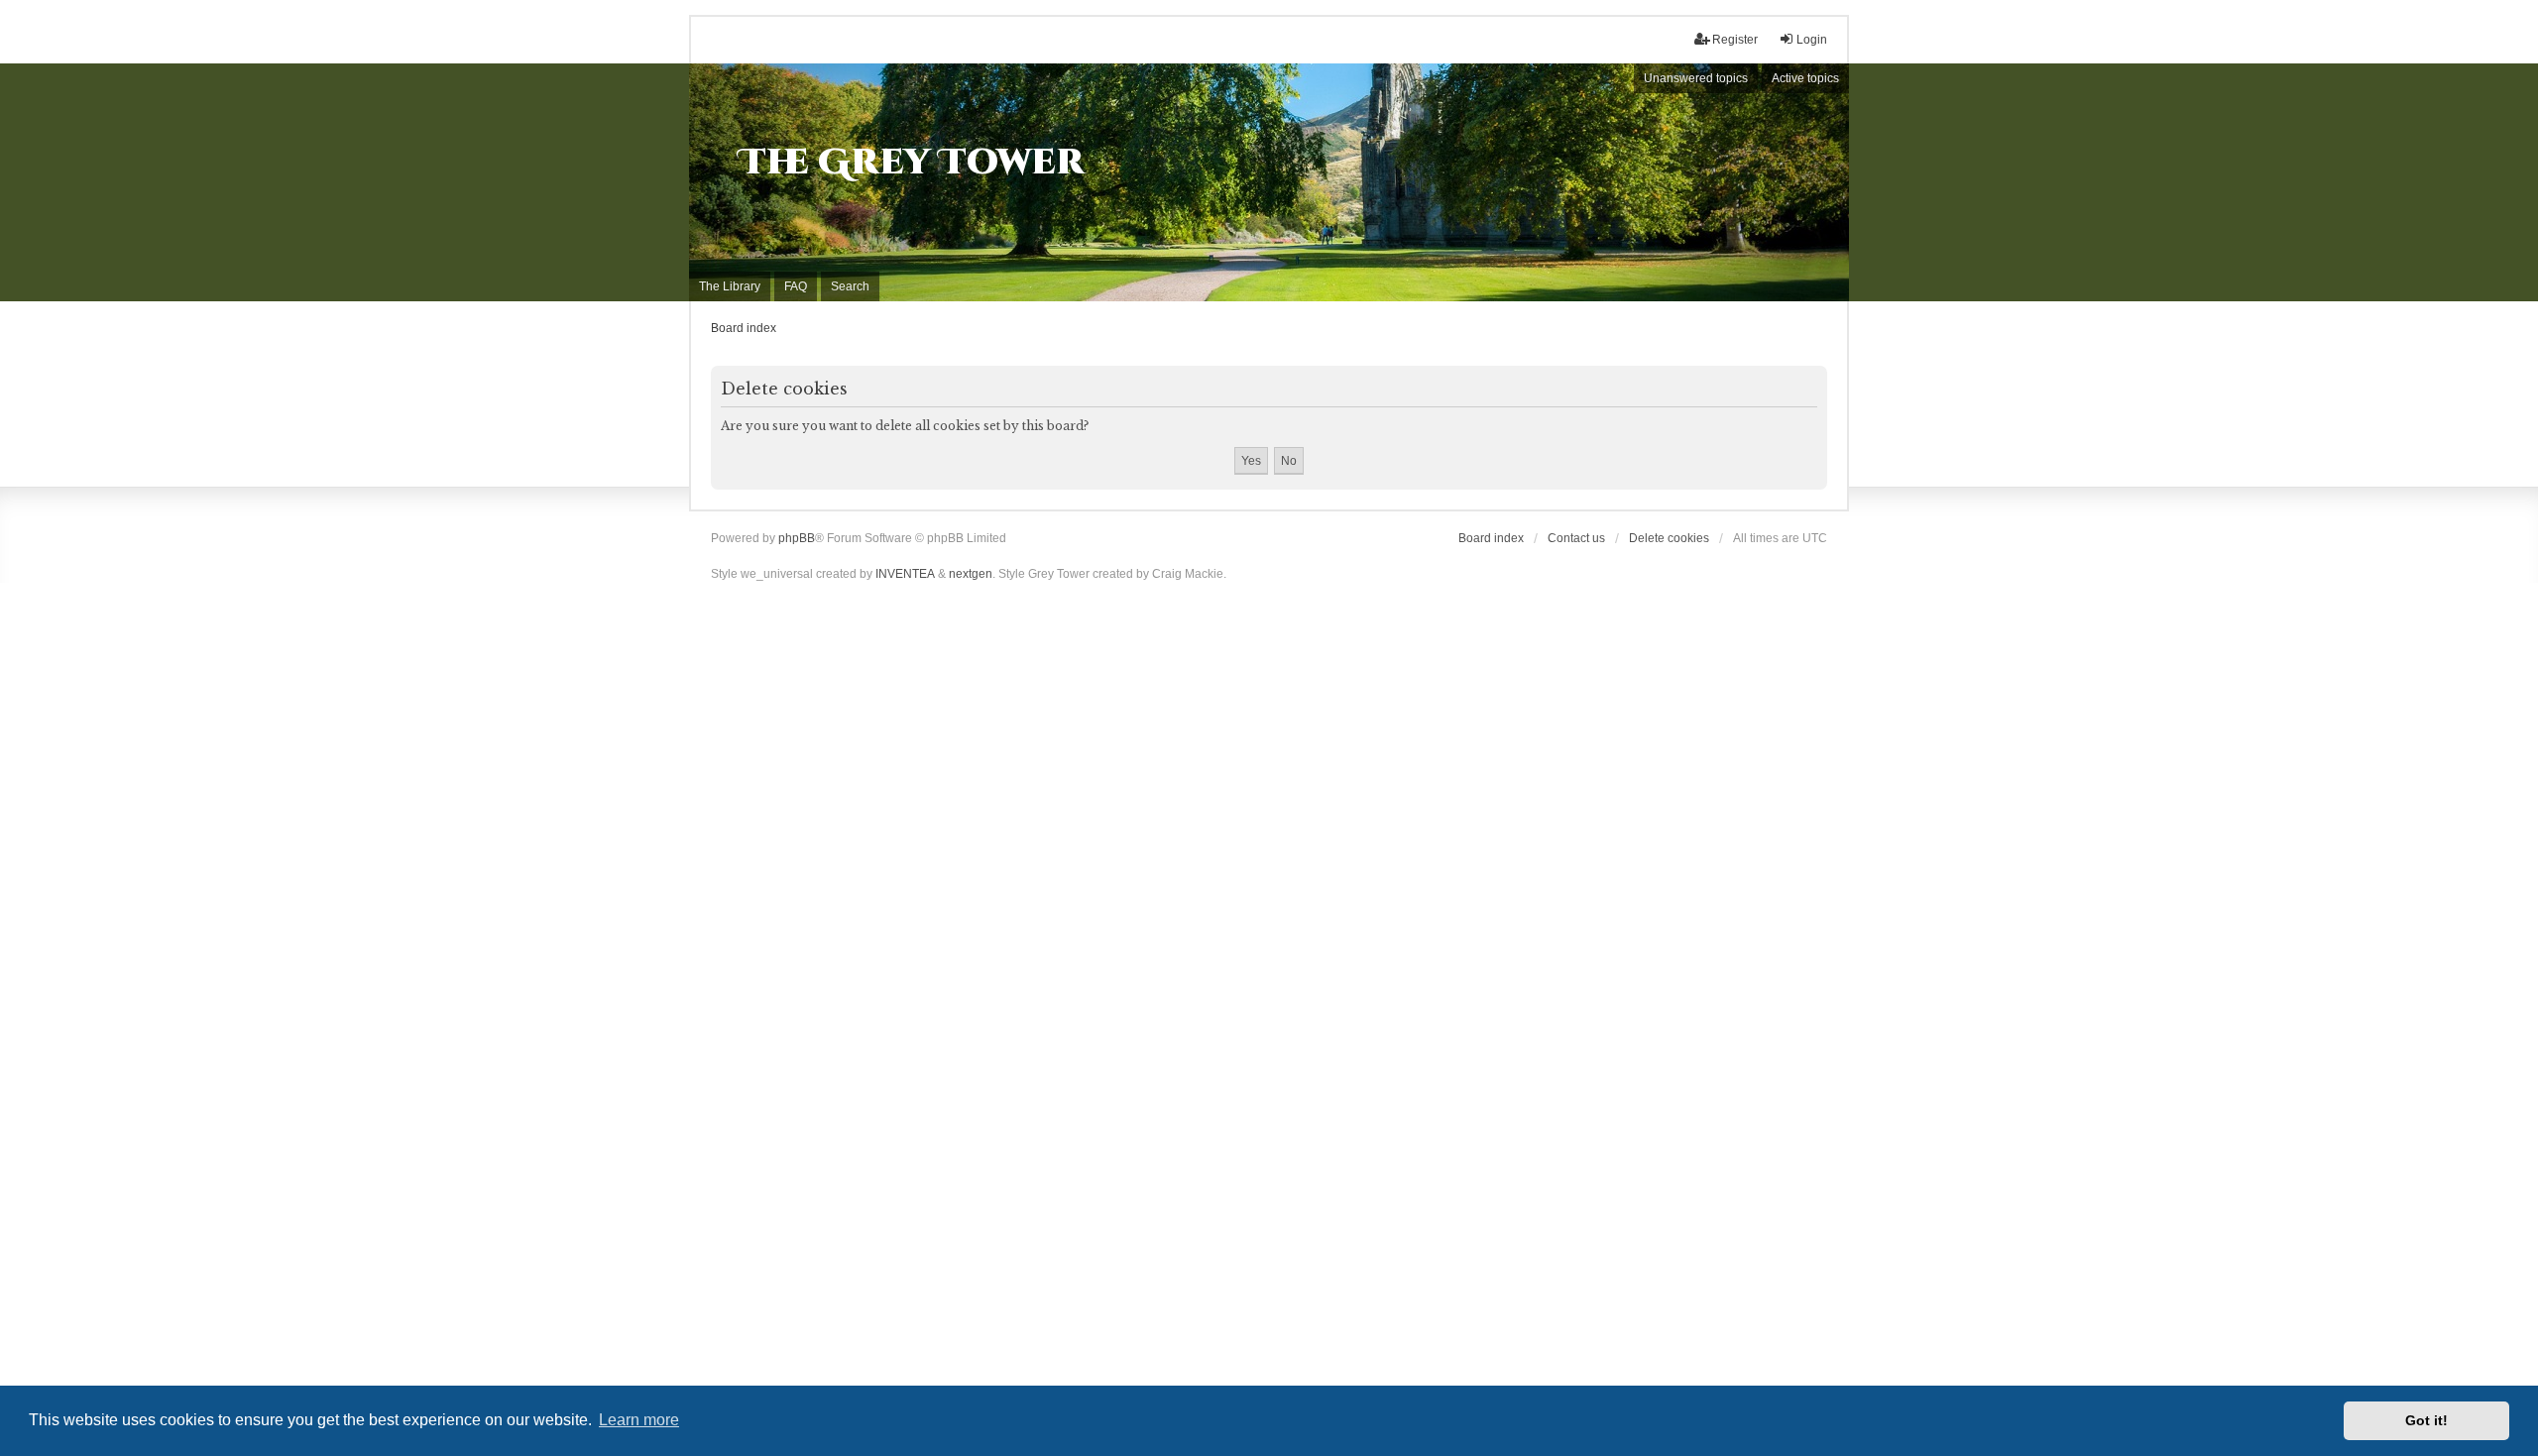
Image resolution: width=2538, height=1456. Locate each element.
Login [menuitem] (1812, 40)
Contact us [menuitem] (1576, 538)
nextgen (971, 574)
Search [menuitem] (850, 286)
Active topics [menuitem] (1805, 78)
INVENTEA (905, 574)
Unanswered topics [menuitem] (1696, 78)
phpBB (797, 538)
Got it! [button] (2426, 1420)
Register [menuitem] (1735, 40)
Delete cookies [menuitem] (1669, 538)
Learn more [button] (639, 1420)
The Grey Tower (912, 163)
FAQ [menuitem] (796, 286)
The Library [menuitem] (730, 286)
